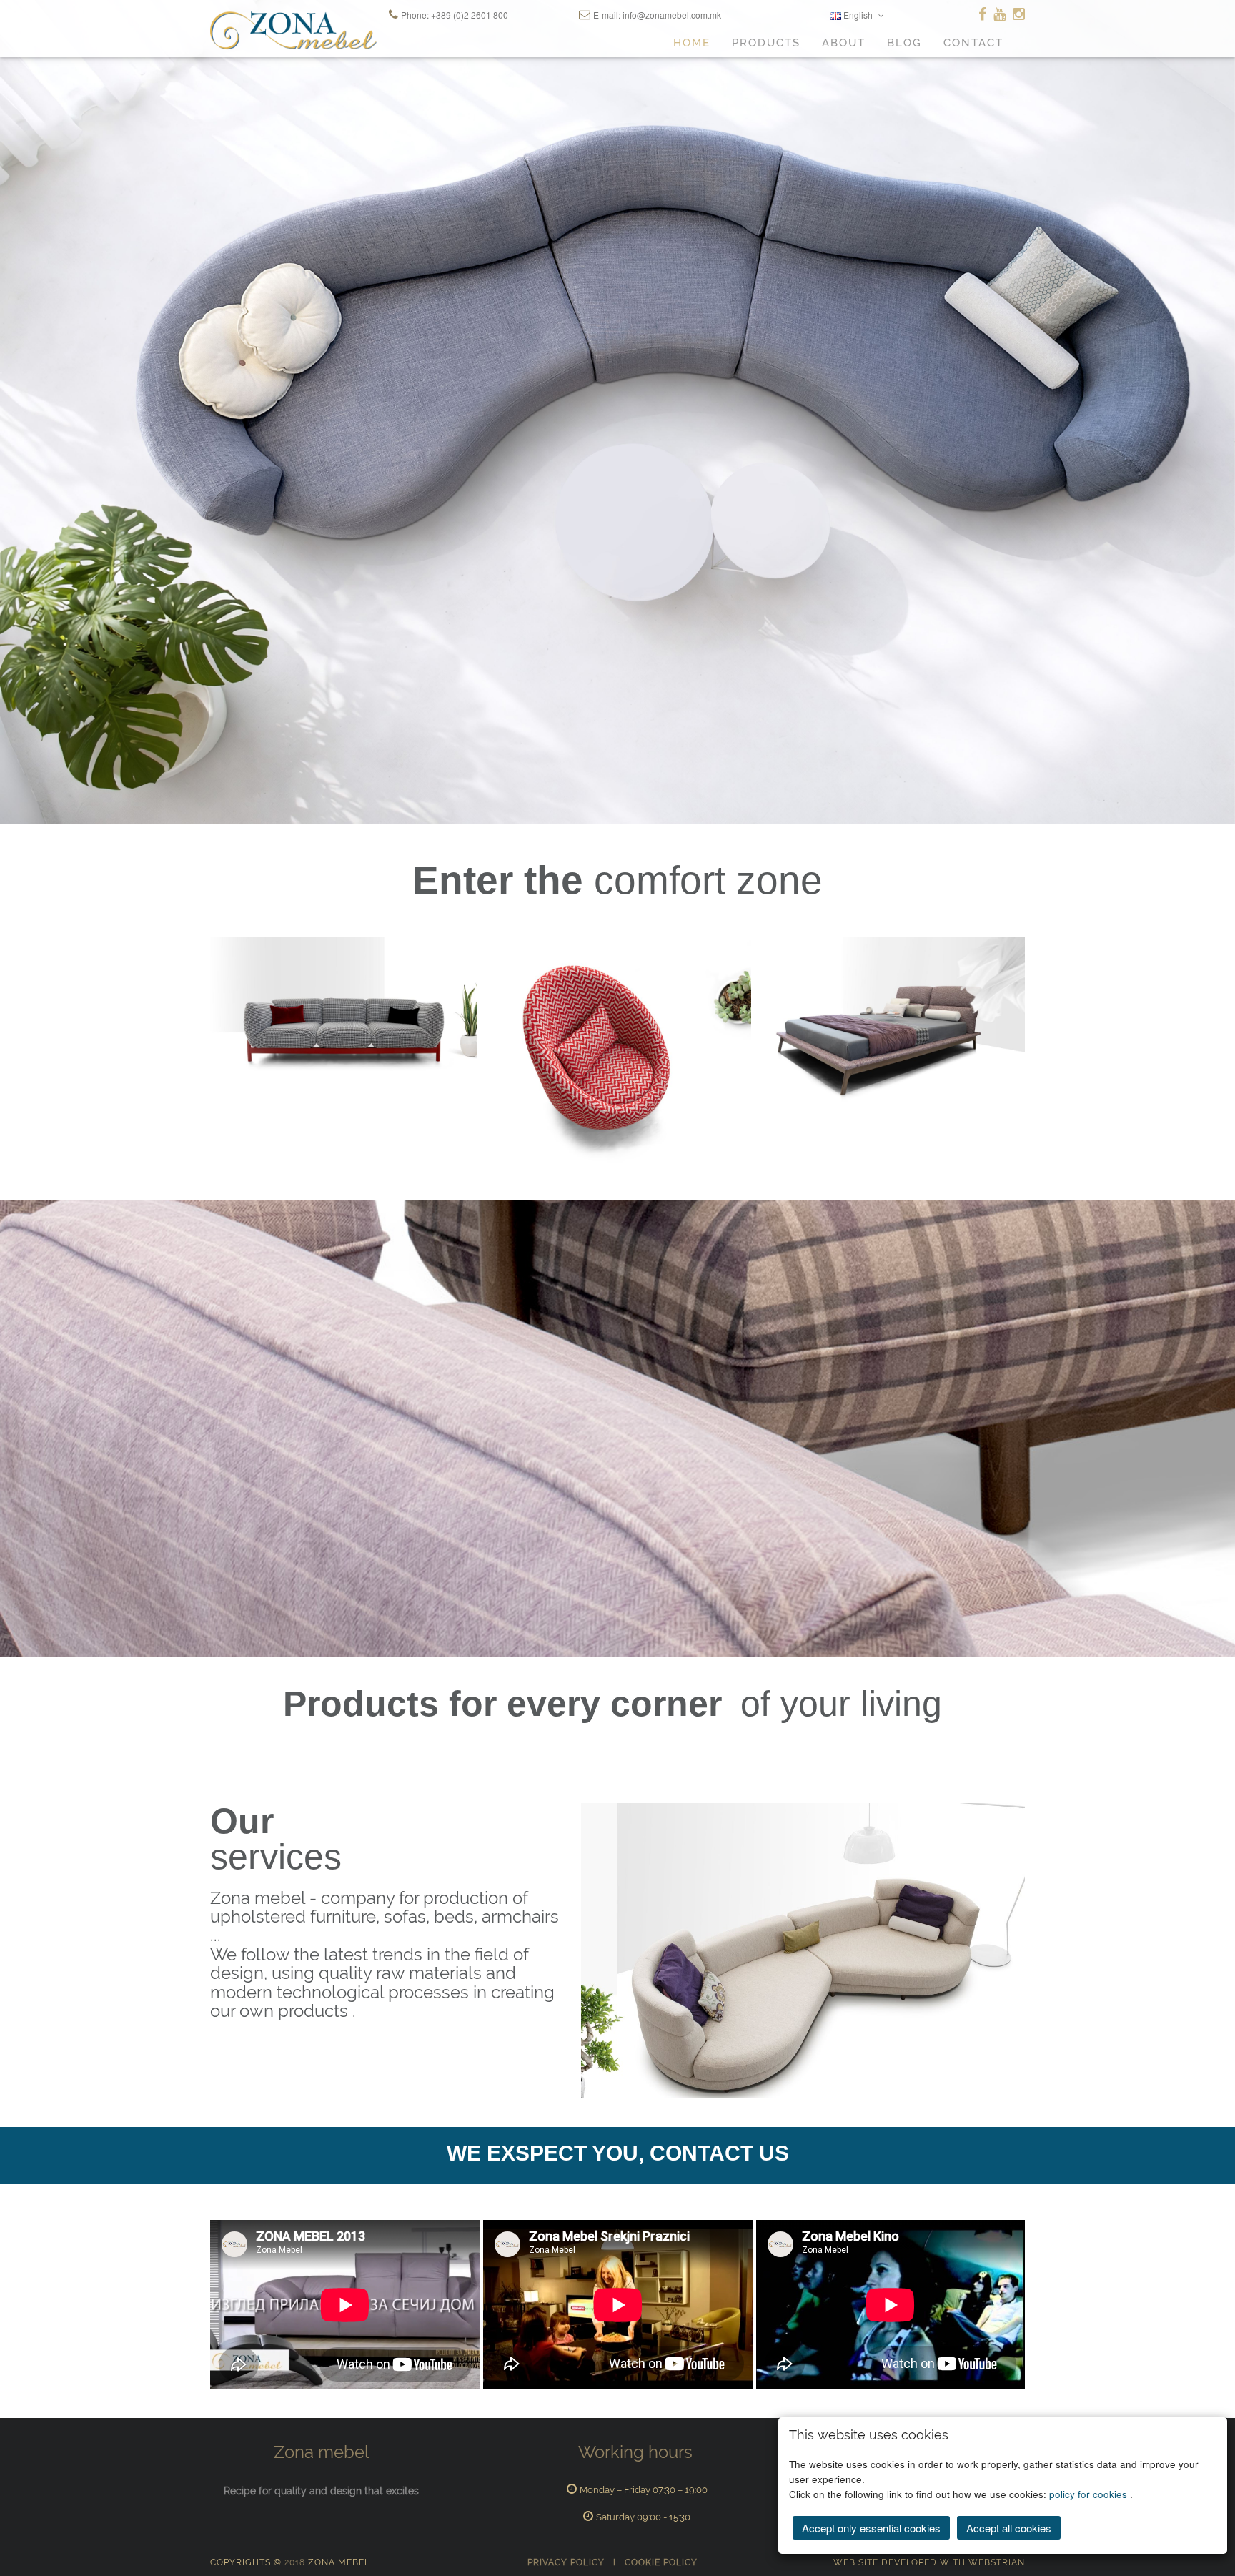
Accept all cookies (1009, 2528)
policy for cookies (1090, 2494)
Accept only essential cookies (871, 2528)
